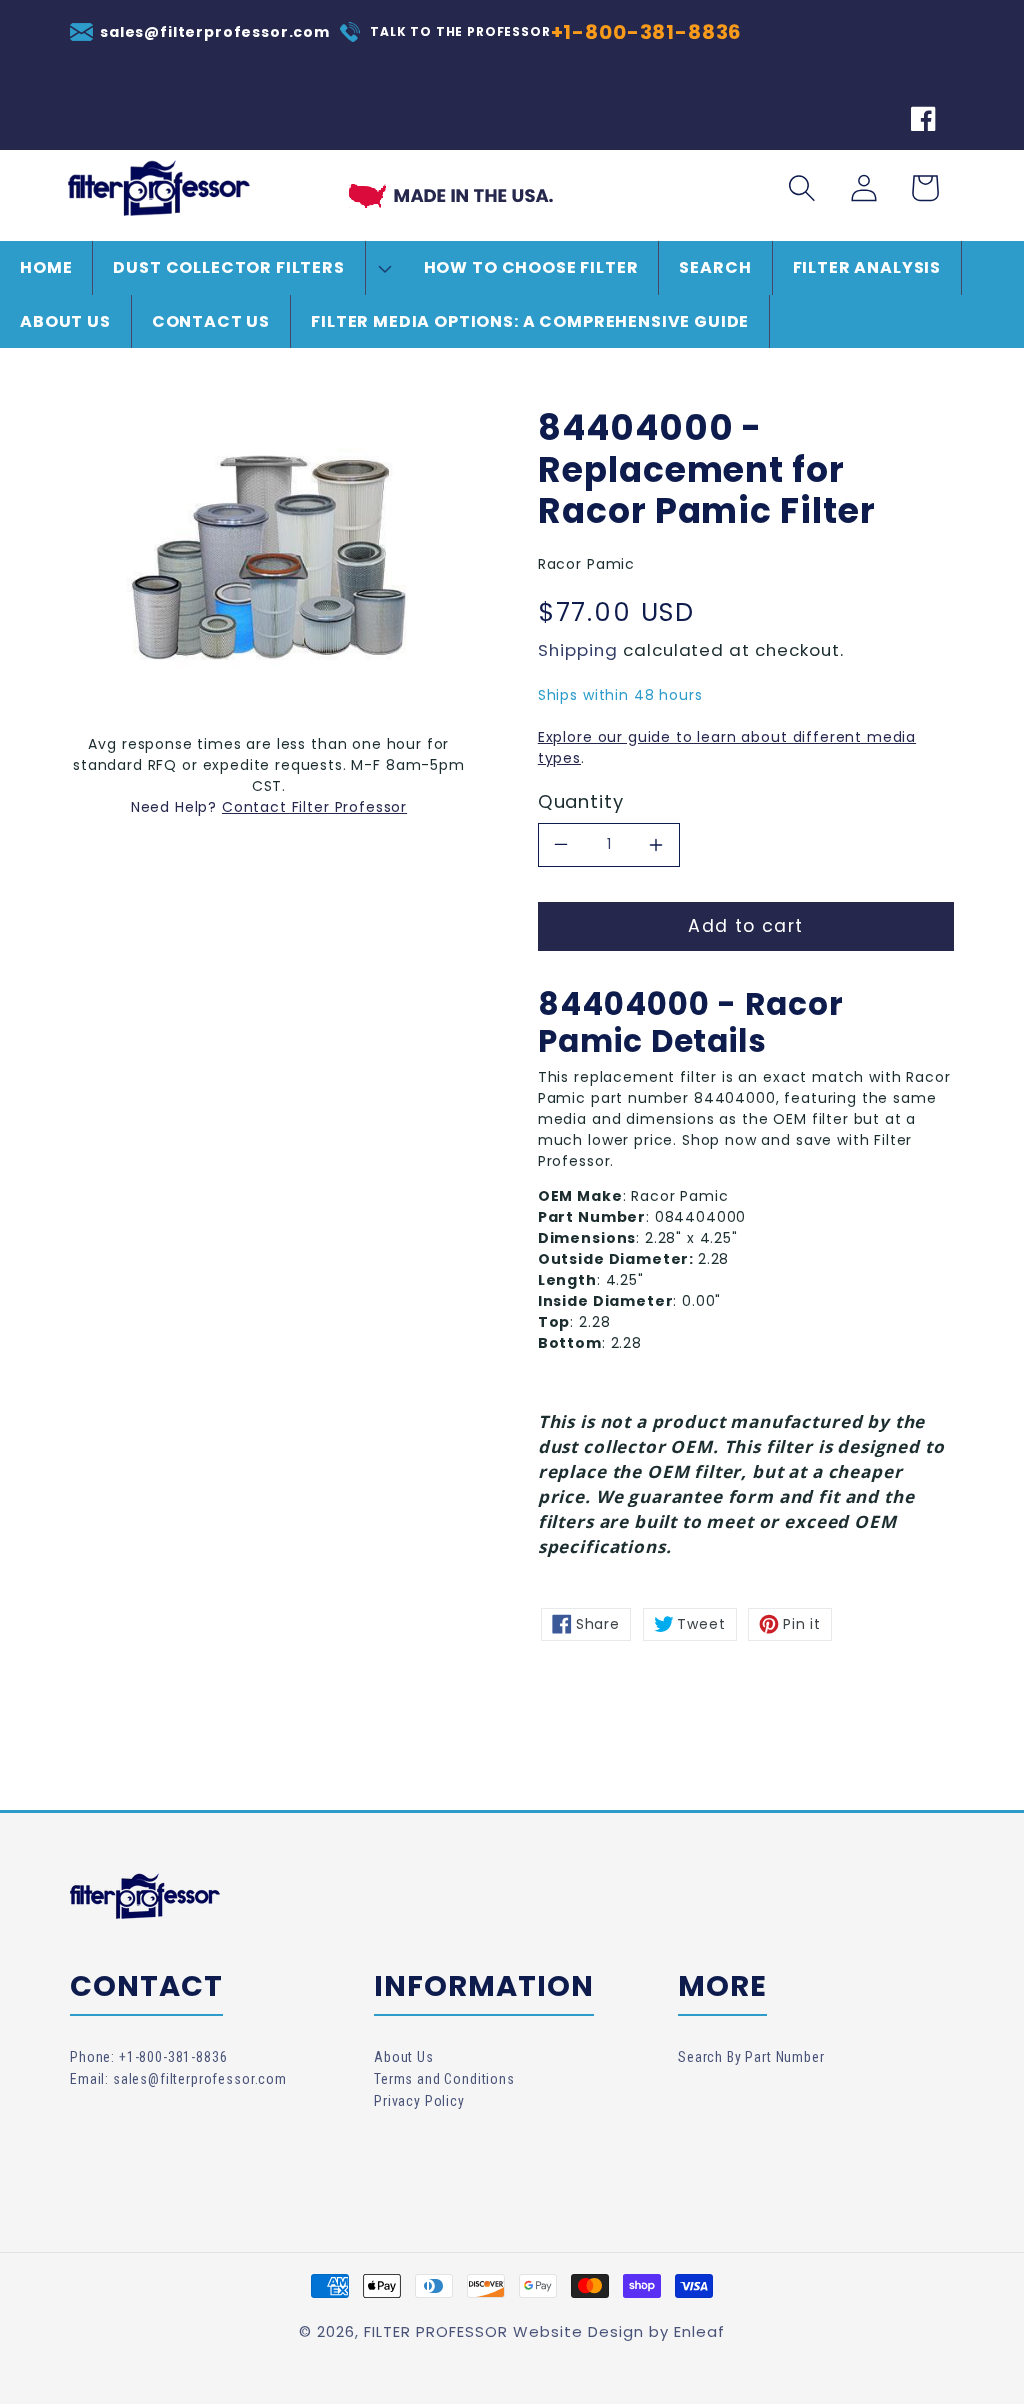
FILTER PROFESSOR (436, 2331)
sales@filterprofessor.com (215, 32)
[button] (248, 267)
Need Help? (176, 807)
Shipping (578, 650)
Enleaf (699, 2331)
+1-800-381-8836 (647, 32)
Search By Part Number (751, 2057)
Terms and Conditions (444, 2079)
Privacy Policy (419, 2101)
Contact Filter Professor (314, 807)
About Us (404, 2057)
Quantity (581, 802)
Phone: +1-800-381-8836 (148, 2057)
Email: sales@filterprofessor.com (178, 2079)
